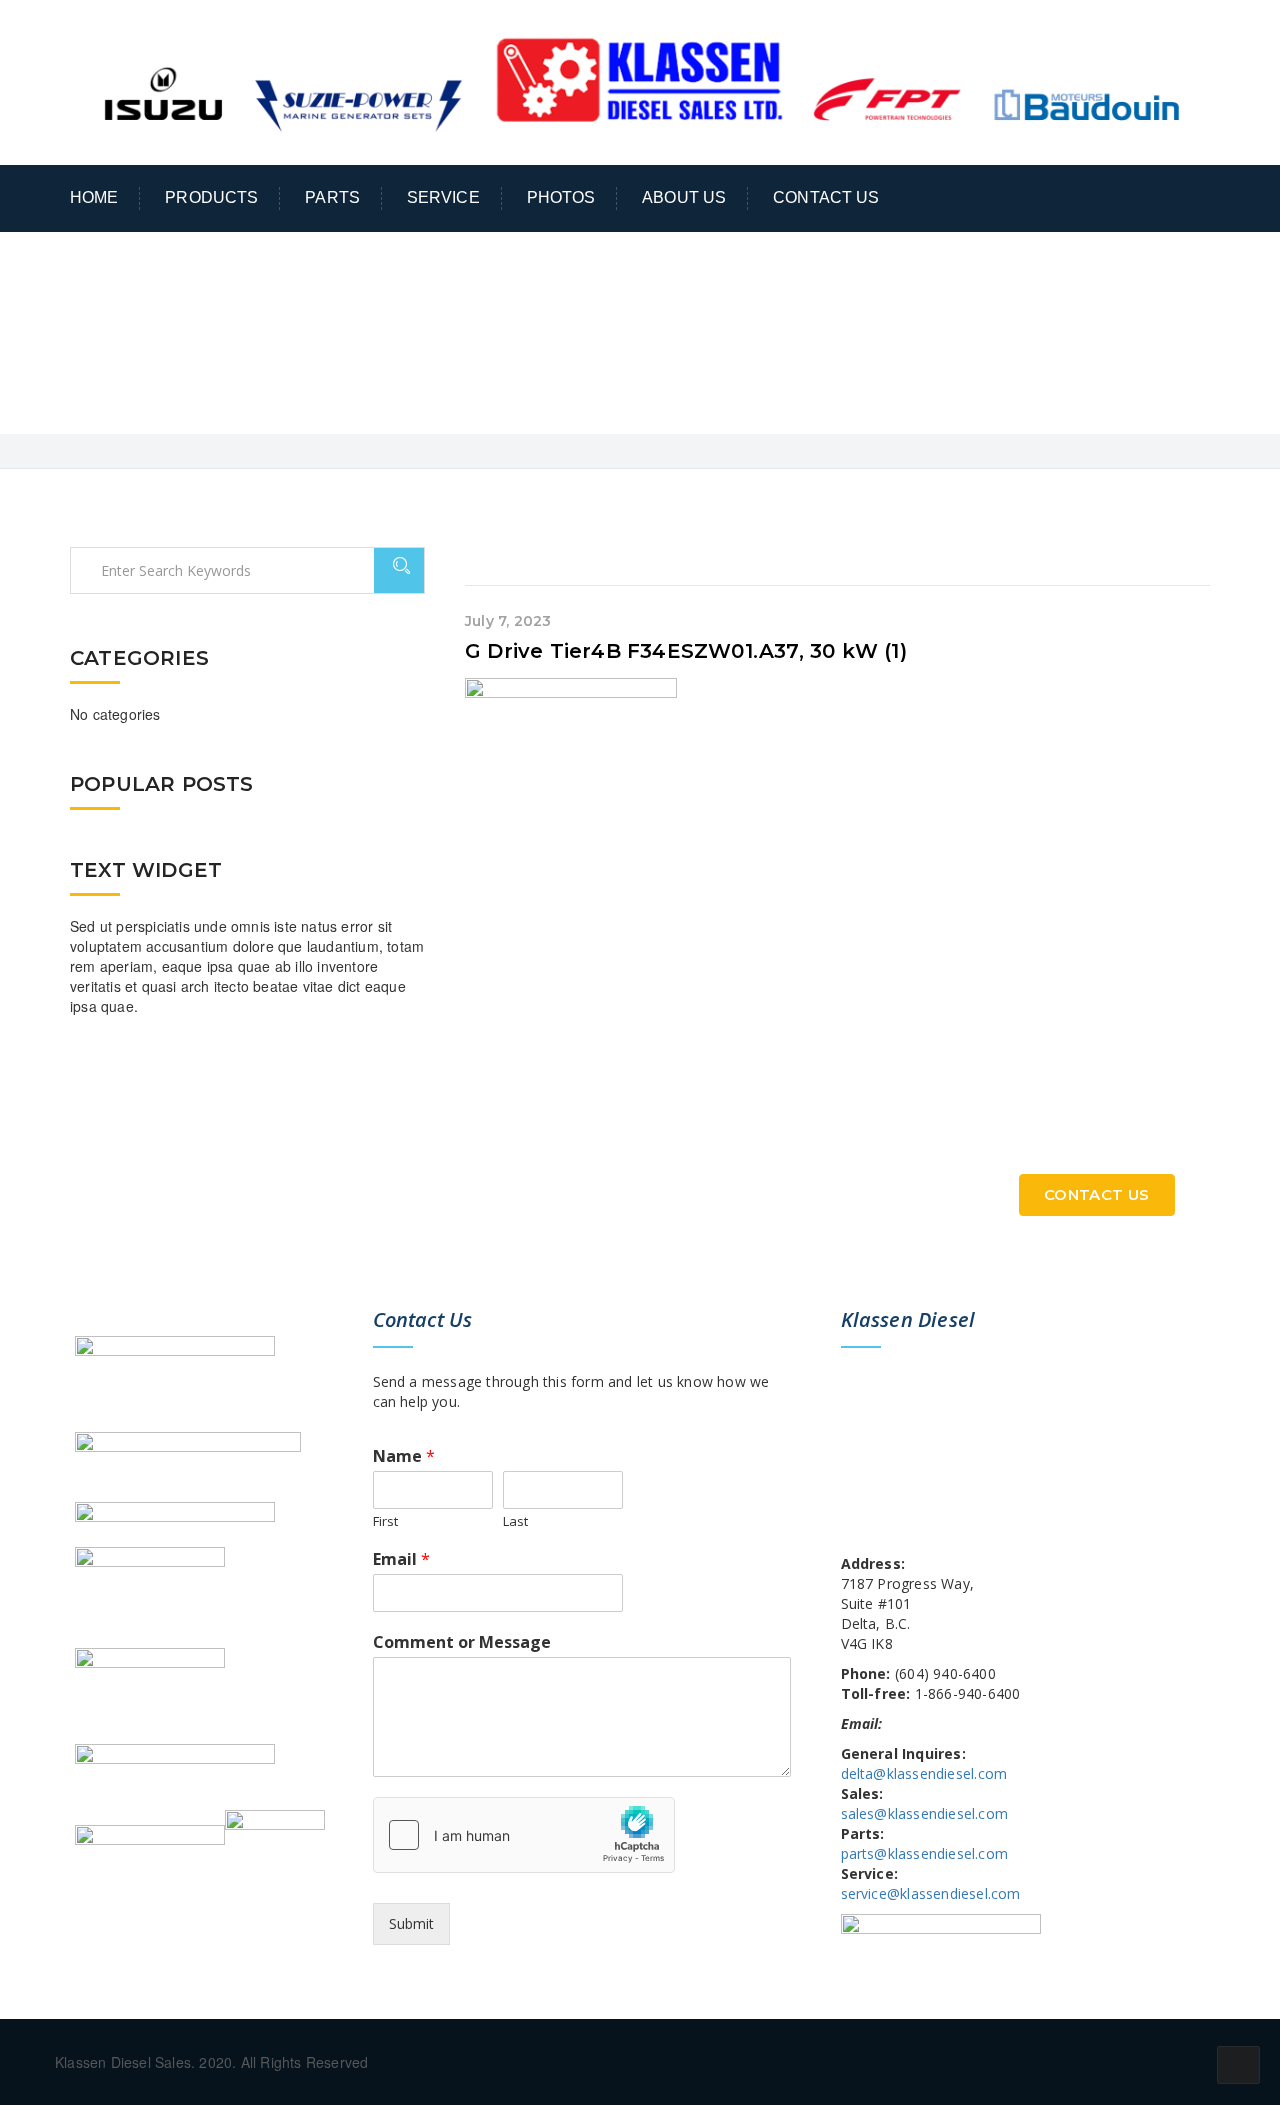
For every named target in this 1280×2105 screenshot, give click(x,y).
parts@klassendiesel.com (925, 1853)
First (385, 1521)
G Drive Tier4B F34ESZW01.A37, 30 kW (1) (686, 651)
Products (211, 197)
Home (94, 197)
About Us (684, 197)
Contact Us (826, 197)
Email (401, 1559)
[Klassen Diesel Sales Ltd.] (640, 80)
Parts (332, 197)
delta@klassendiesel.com (924, 1773)
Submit (411, 1923)
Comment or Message (462, 1642)
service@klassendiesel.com (931, 1893)
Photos (561, 197)
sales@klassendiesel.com (925, 1813)
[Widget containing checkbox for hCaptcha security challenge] (524, 1835)
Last (515, 1521)
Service (443, 197)
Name (404, 1456)
